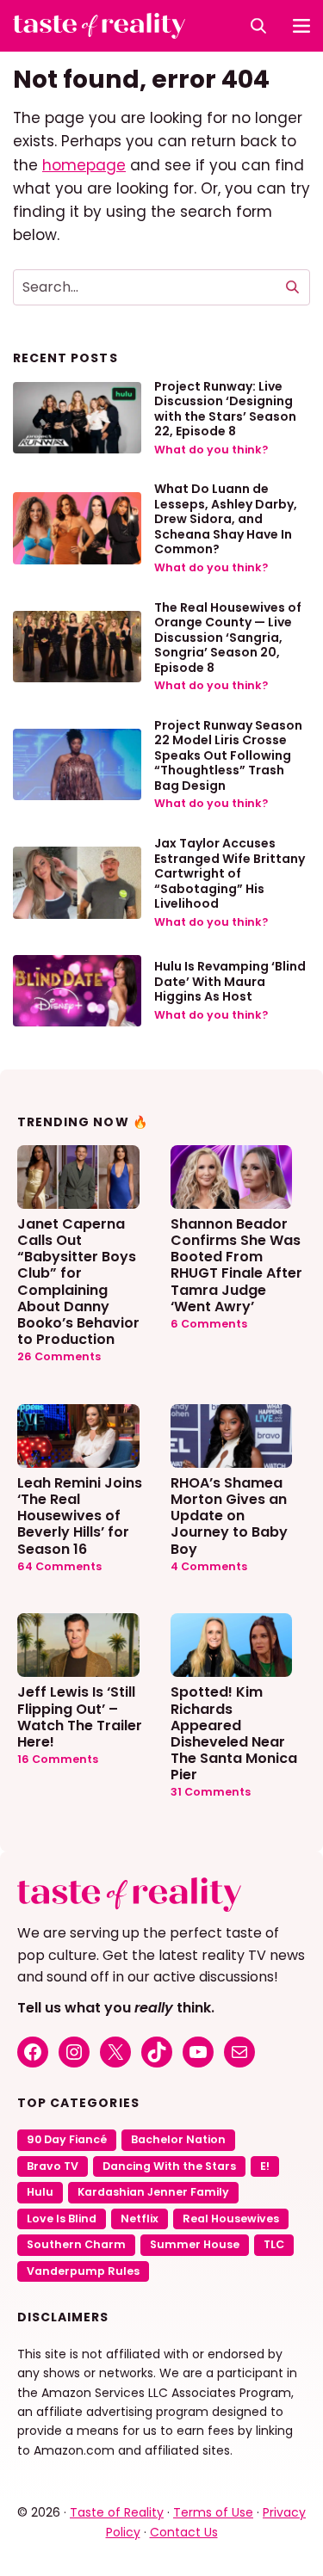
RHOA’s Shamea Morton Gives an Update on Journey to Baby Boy (229, 1515)
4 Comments (209, 1566)
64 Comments (59, 1566)
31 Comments (211, 1792)
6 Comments (209, 1324)
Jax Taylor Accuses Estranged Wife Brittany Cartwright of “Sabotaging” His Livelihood (230, 873)
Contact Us (184, 2532)
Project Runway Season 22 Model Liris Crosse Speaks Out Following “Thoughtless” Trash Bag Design (228, 755)
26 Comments (59, 1356)
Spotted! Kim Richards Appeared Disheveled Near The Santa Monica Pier (234, 1732)
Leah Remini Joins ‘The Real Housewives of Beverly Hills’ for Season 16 (80, 1515)
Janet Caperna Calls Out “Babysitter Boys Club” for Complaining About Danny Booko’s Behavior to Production (78, 1281)
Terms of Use (213, 2512)
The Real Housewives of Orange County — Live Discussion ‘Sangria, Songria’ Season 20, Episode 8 (228, 638)
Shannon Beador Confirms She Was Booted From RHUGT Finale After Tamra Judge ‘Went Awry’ (236, 1264)
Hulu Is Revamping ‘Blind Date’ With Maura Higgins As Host (230, 981)
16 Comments (58, 1759)
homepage (84, 165)
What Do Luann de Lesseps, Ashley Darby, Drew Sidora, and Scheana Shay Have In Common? (226, 519)
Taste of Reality (117, 2512)
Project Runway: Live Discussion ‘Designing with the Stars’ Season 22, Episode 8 (225, 409)
